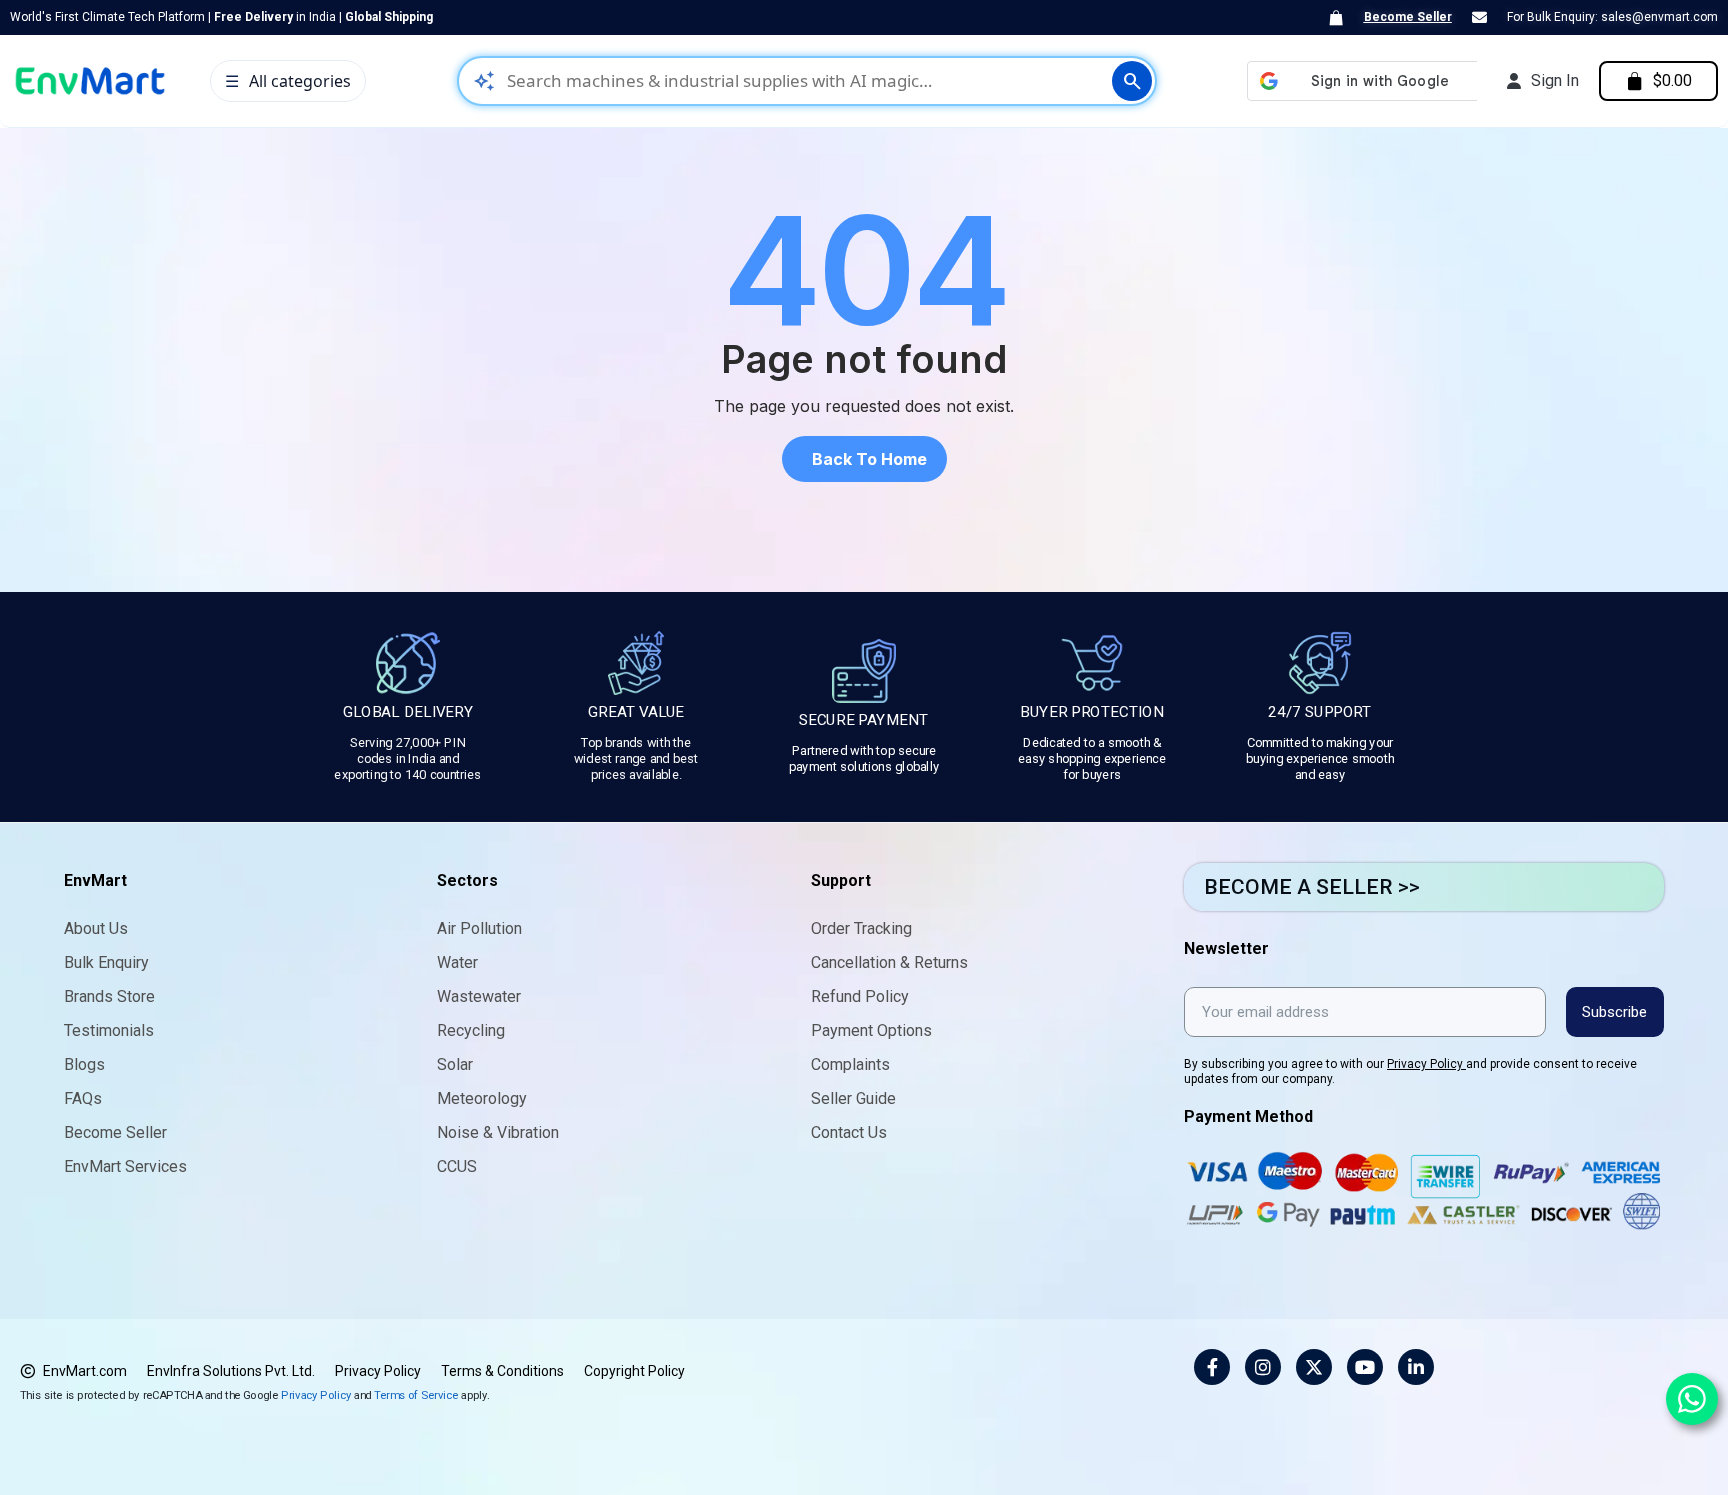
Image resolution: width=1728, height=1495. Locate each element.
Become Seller (1408, 17)
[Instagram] (1263, 1367)
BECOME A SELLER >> (1312, 887)
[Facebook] (1212, 1367)
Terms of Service (416, 1394)
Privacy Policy (1426, 1064)
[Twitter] (1314, 1367)
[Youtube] (1365, 1367)
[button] (864, 459)
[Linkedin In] (1416, 1367)
